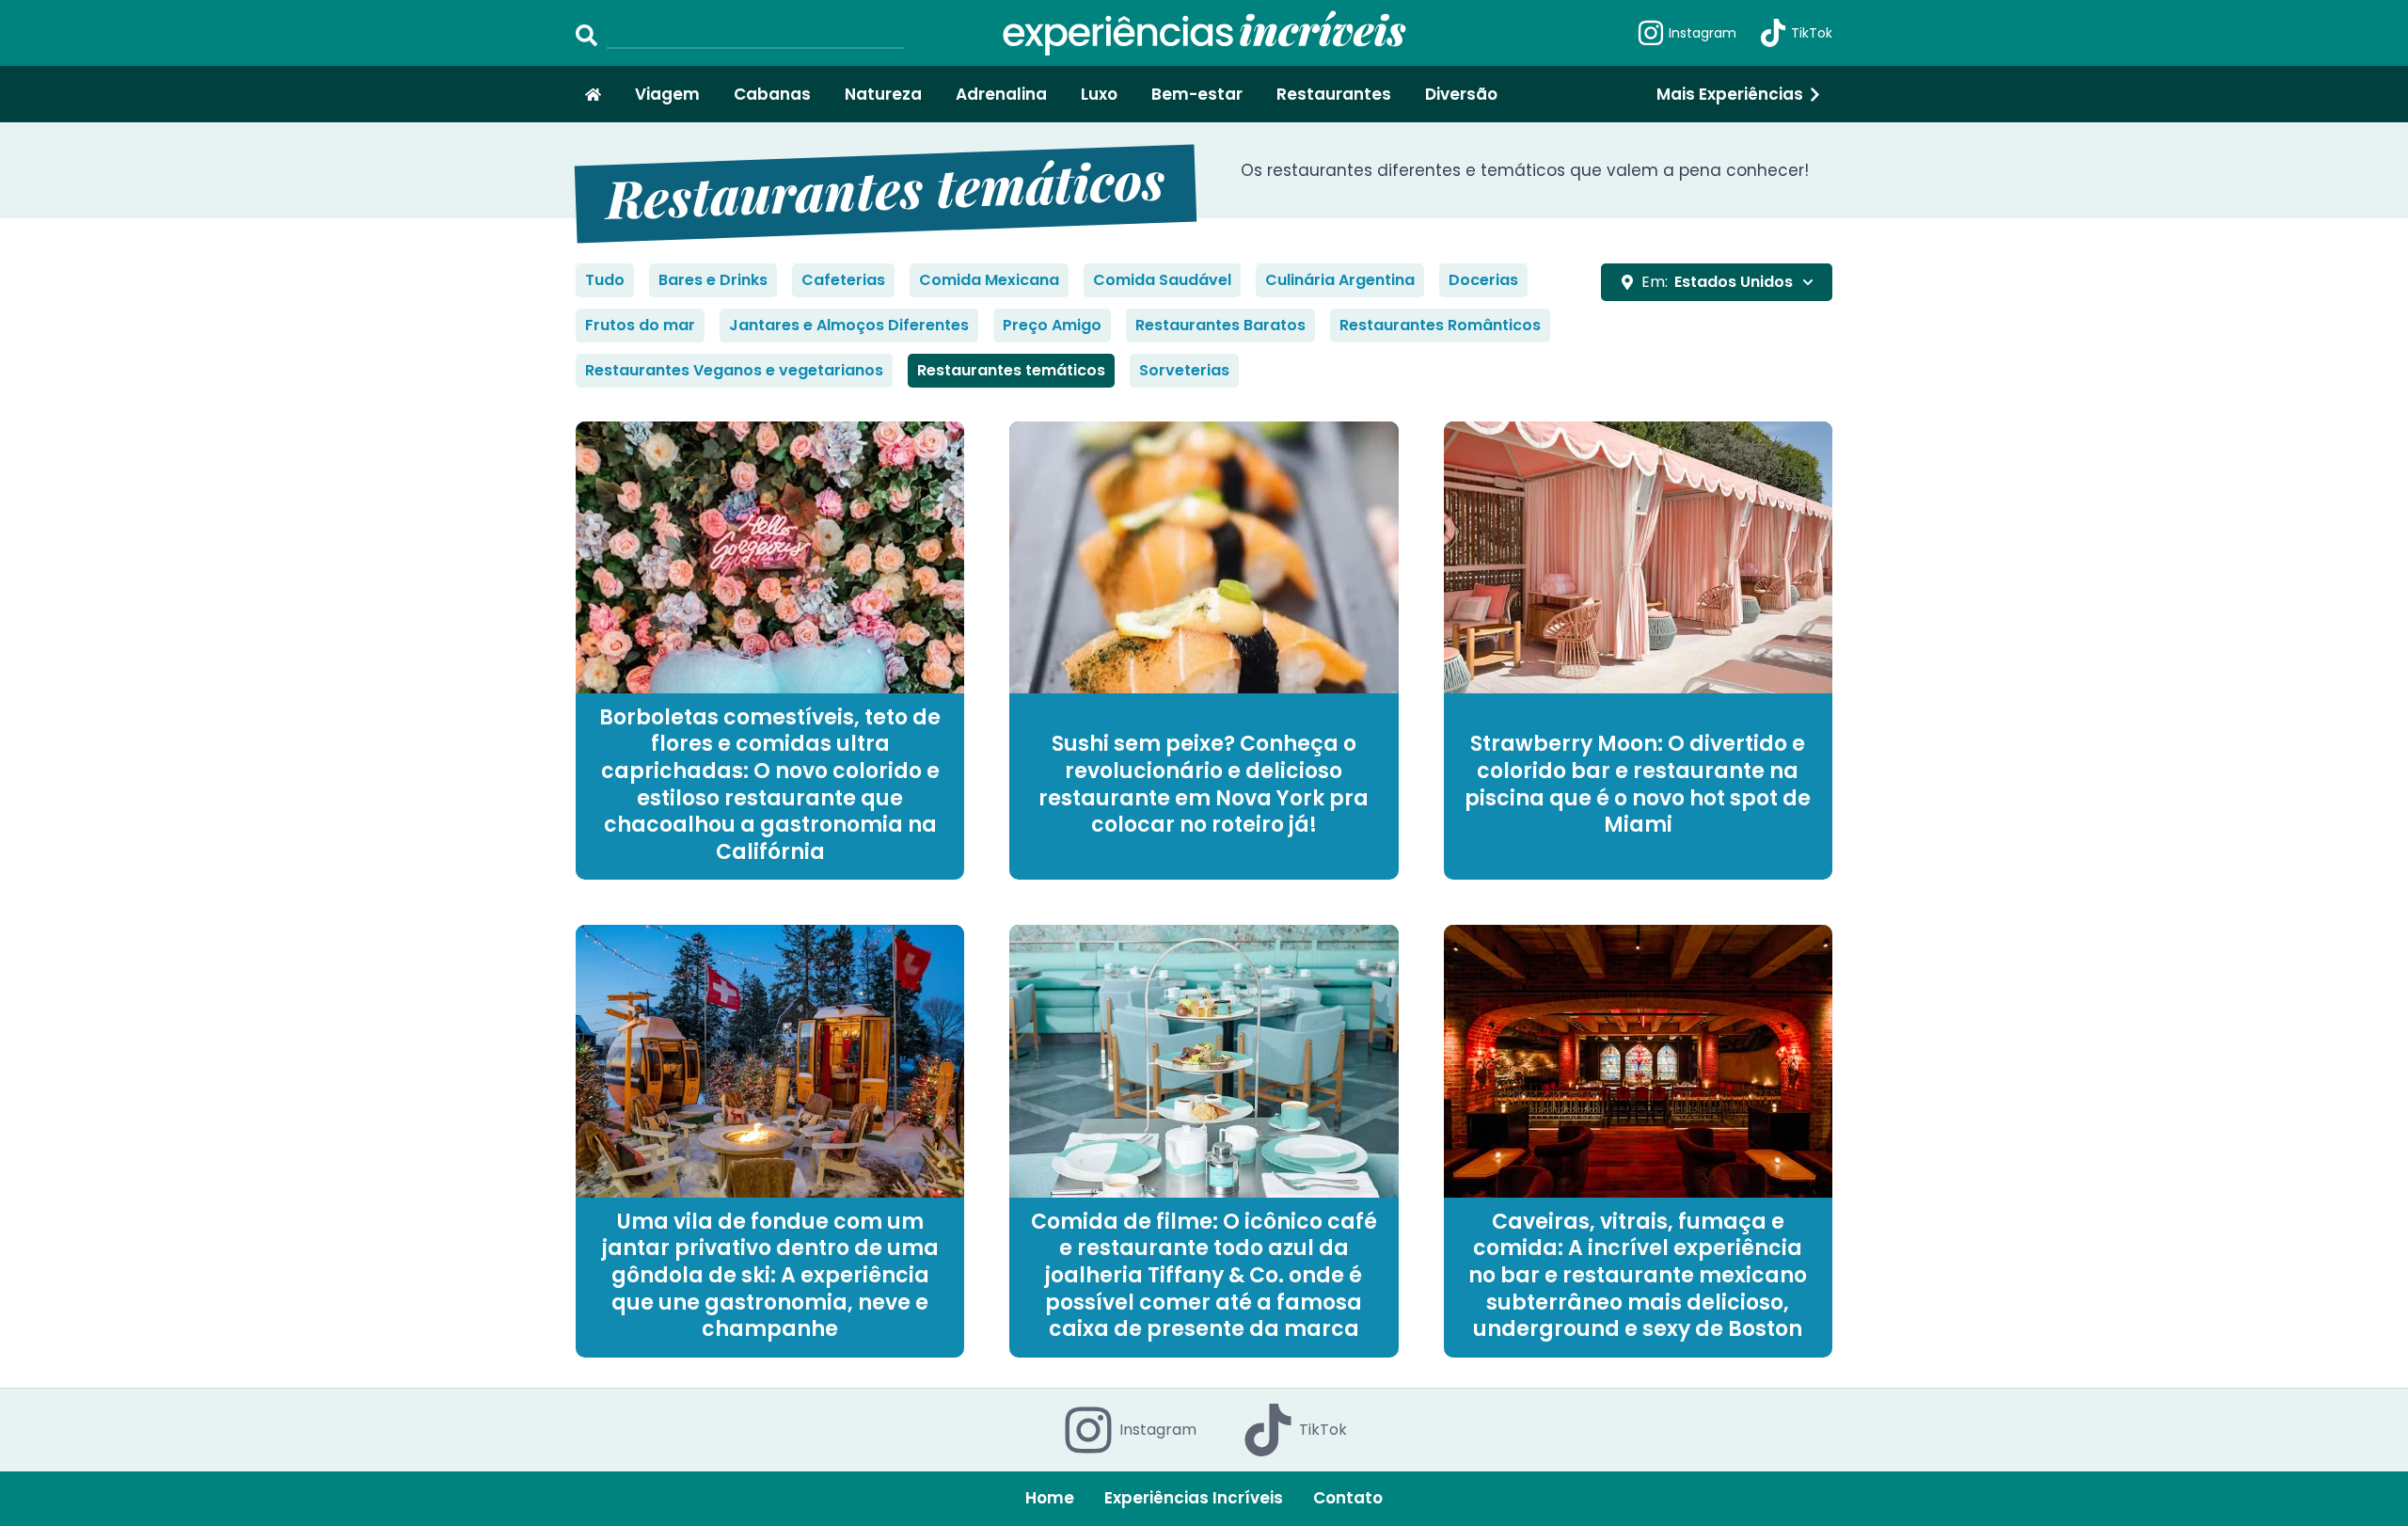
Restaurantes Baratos (1220, 325)
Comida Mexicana (989, 280)
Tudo (605, 280)
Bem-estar (1197, 94)
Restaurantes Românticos (1440, 325)
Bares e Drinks (713, 280)
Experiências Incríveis (1194, 1498)
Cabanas (772, 94)
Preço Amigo (1052, 325)
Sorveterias (1184, 370)
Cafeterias (843, 280)
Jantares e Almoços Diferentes (849, 325)
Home (1050, 1498)
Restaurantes (1334, 94)
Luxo (1099, 94)
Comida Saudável (1162, 280)
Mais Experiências (1730, 94)
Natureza (883, 94)
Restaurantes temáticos (1011, 370)
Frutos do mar (640, 325)
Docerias (1483, 280)
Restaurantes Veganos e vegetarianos (734, 370)
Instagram (1703, 33)
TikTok (1812, 33)
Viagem (667, 94)
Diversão (1461, 94)
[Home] (593, 95)
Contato (1348, 1498)
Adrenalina (1001, 94)
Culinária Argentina (1340, 280)
